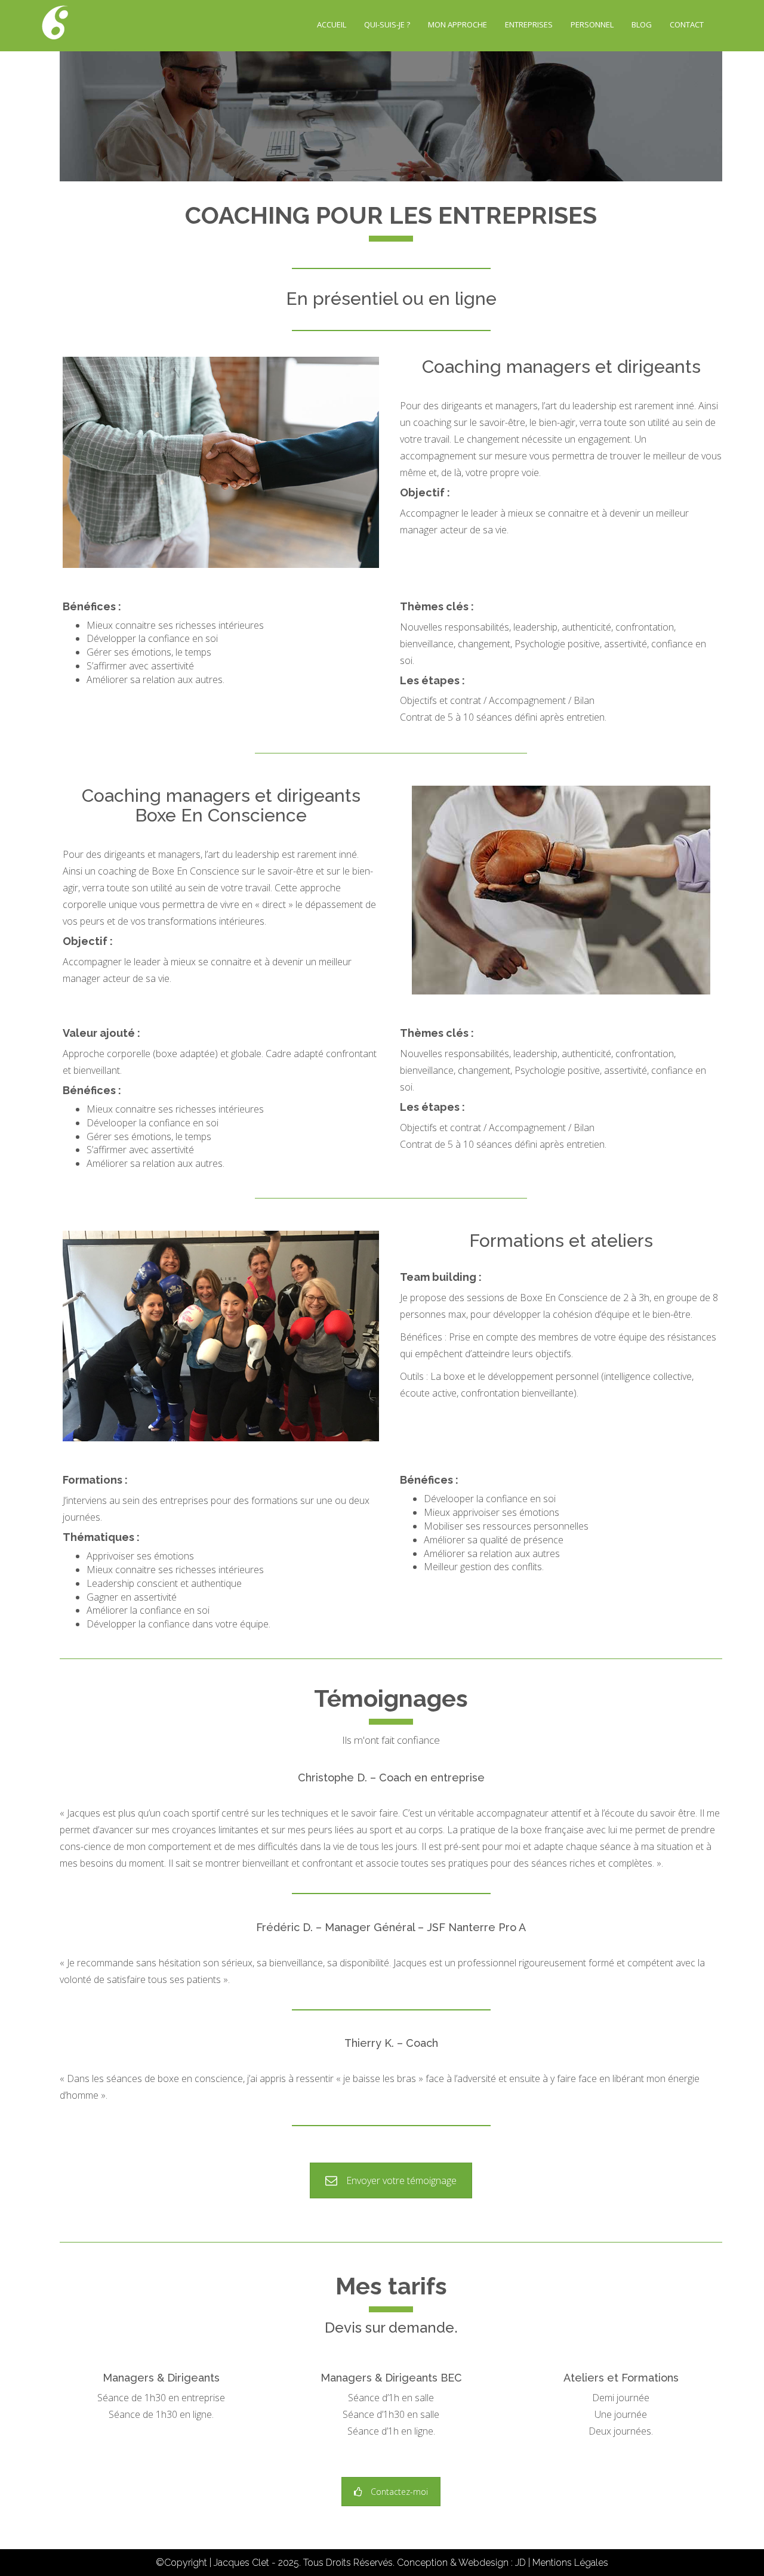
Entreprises (529, 24)
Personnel (592, 24)
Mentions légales (570, 2563)
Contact (687, 24)
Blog (642, 24)
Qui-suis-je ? (387, 24)
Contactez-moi (399, 2492)
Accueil (332, 24)
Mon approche (458, 24)
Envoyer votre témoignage (401, 2180)
